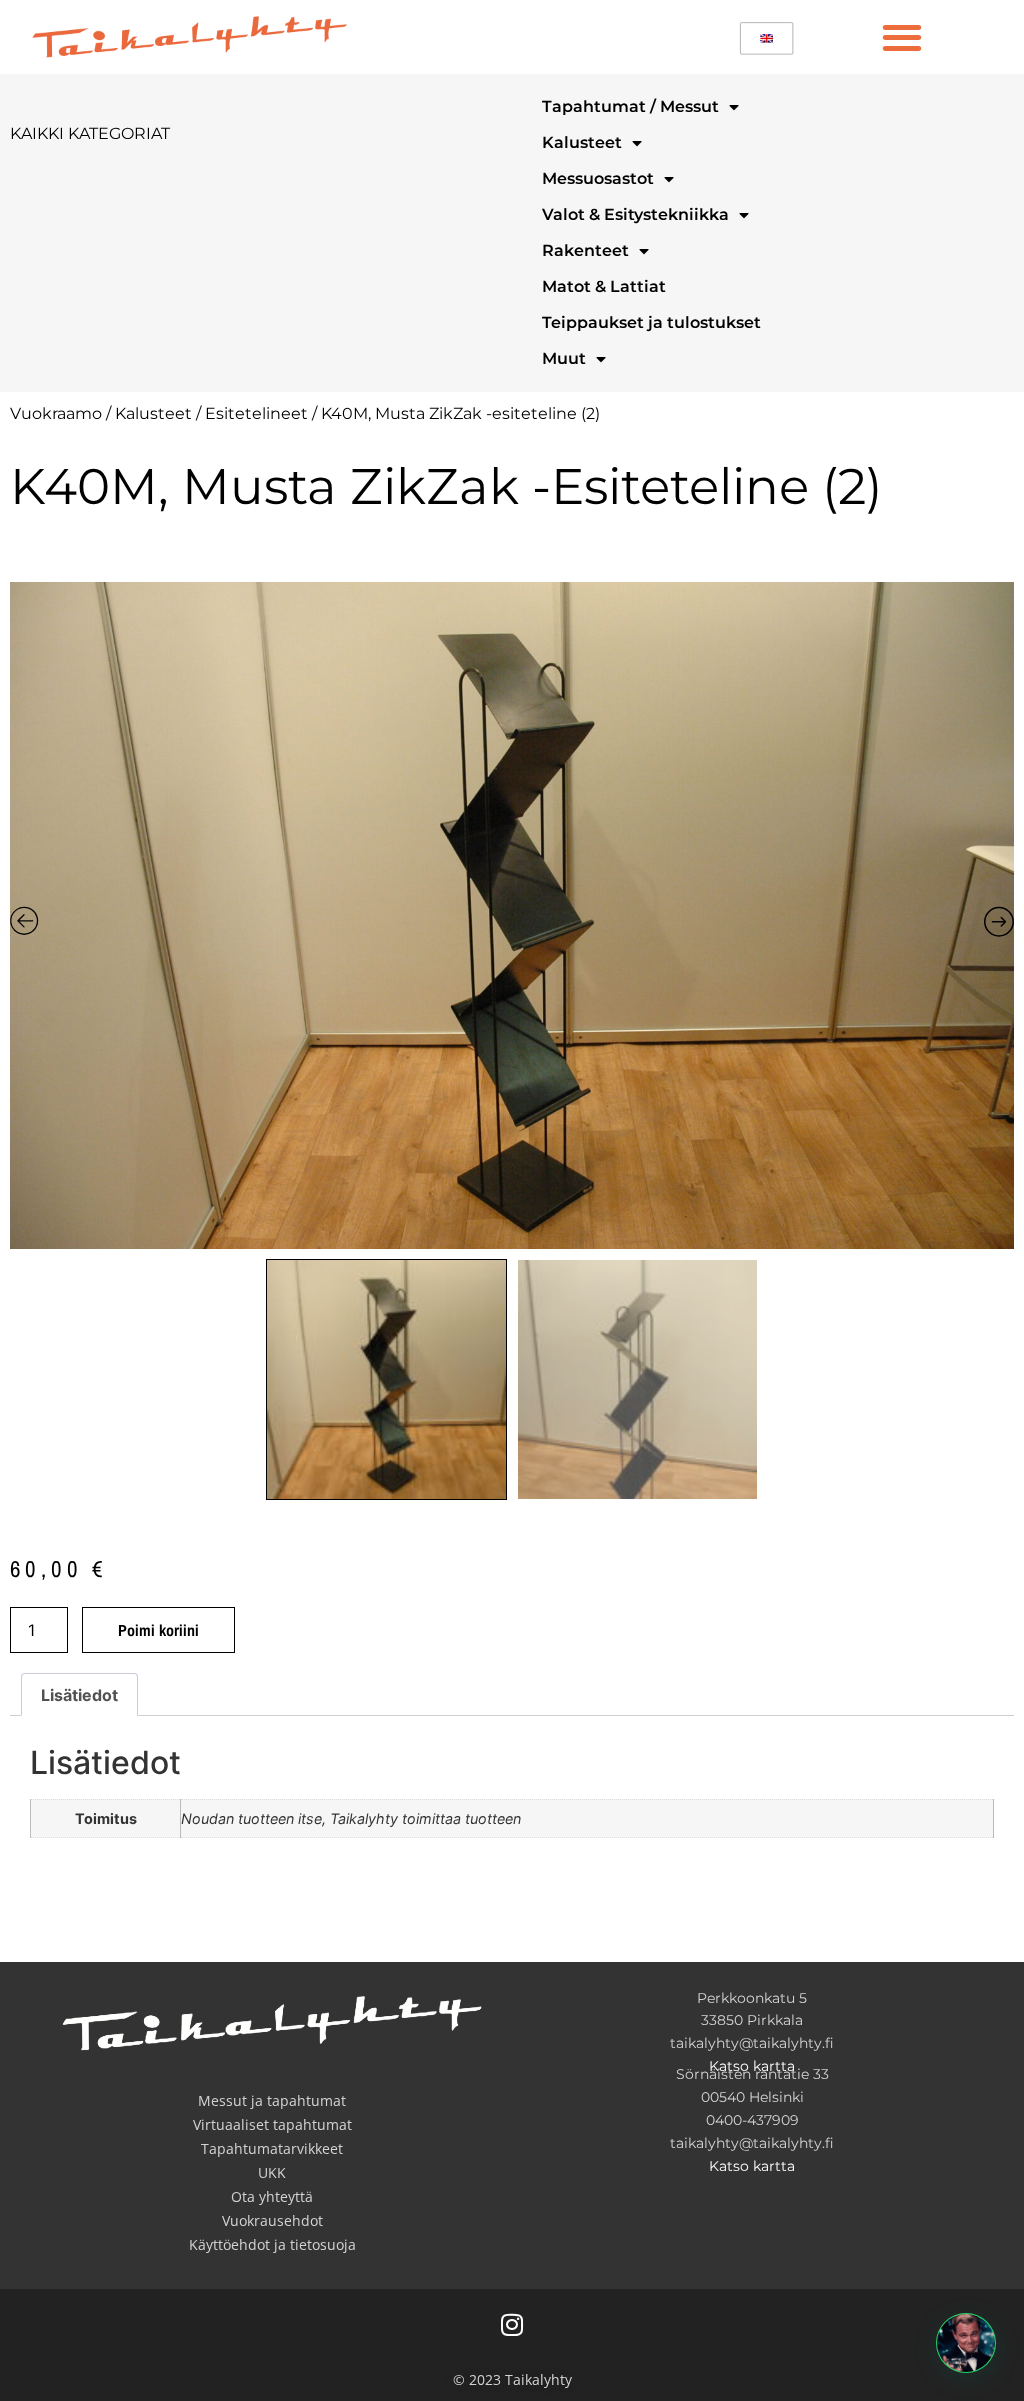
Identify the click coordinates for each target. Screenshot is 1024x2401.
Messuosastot (598, 178)
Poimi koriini (158, 1630)
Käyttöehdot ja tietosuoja (272, 2244)
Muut (564, 358)
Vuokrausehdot (272, 2220)
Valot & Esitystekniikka (635, 214)
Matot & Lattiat (604, 286)
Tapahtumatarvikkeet (272, 2148)
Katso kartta (752, 2066)
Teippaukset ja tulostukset (651, 322)
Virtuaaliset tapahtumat (272, 2124)
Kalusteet (582, 142)
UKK (272, 2172)
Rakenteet (585, 250)
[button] (901, 36)
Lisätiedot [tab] (79, 1695)
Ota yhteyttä (272, 2196)
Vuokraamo (56, 413)
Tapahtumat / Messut (630, 106)
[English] (766, 38)
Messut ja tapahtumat (272, 2100)
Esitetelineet (256, 413)
